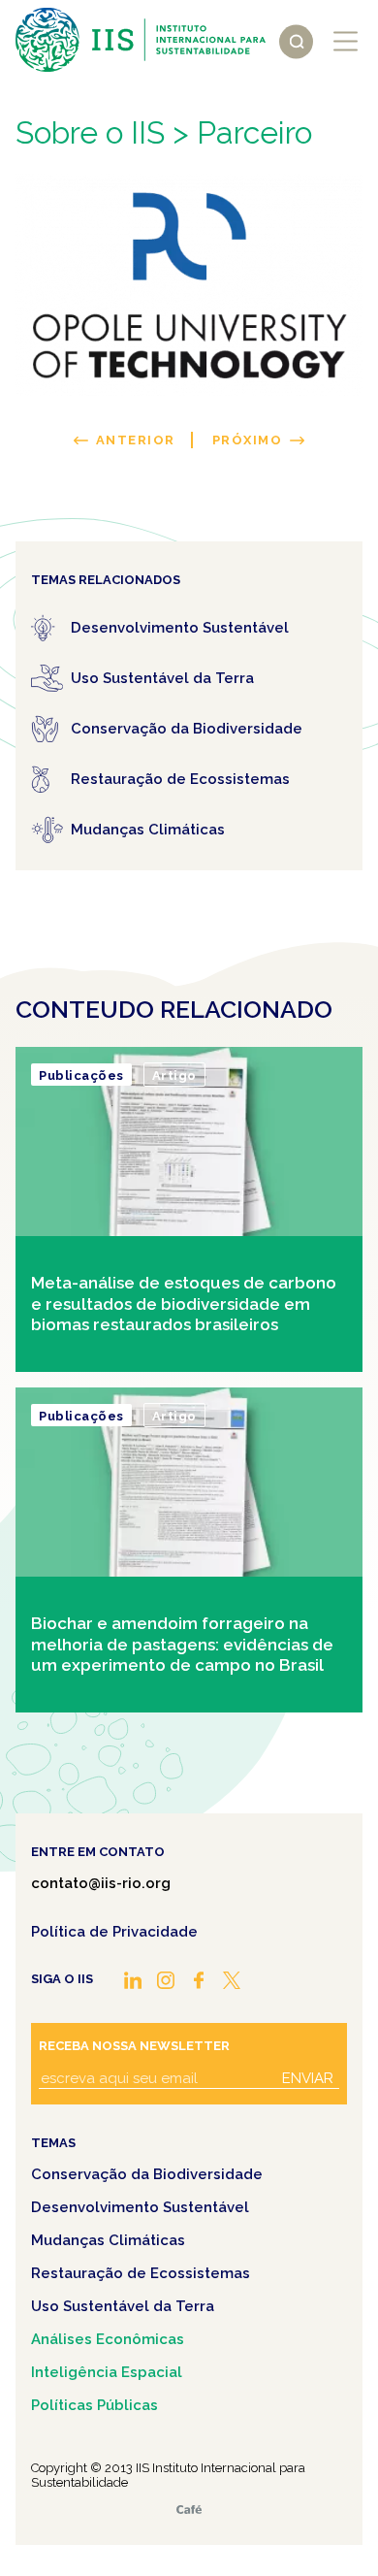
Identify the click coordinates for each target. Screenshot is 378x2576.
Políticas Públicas (94, 2405)
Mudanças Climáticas (108, 2240)
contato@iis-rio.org (101, 1883)
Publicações (81, 1076)
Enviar (308, 2078)
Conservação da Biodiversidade (147, 2174)
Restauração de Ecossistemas (141, 2273)
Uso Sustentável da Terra (123, 2306)
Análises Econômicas (108, 2339)
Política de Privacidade (114, 1932)
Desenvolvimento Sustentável (140, 2207)
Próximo (248, 440)
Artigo (174, 1076)
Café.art (189, 2510)
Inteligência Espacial (107, 2372)
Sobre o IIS (90, 132)
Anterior (136, 440)
